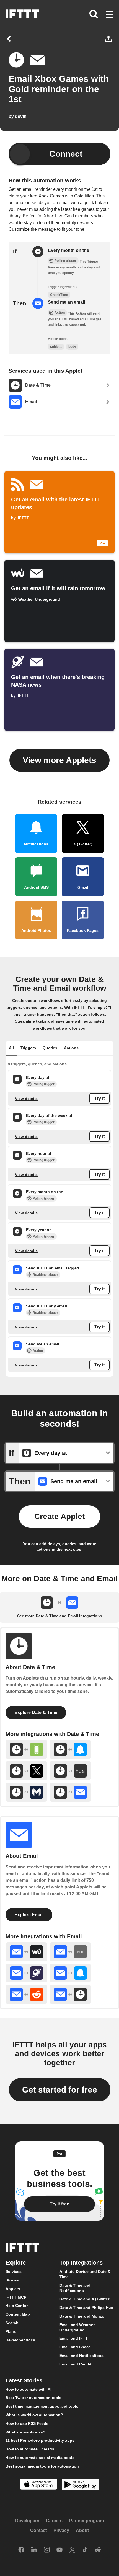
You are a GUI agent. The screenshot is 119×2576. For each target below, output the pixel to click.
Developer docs (20, 2340)
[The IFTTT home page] (22, 14)
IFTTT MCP (16, 2297)
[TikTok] (85, 2550)
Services (14, 2272)
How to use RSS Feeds (27, 2423)
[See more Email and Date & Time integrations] (70, 1994)
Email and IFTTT (75, 2339)
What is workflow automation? (34, 2415)
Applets (13, 2289)
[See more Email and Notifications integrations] (70, 1973)
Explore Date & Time (36, 1712)
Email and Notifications (82, 2356)
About (82, 2531)
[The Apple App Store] (38, 2485)
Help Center (17, 2306)
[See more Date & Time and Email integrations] (70, 1792)
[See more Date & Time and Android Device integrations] (26, 1749)
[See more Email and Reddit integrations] (26, 1994)
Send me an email (66, 302)
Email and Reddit (76, 2364)
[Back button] (10, 39)
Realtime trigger (45, 1274)
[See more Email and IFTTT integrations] (70, 1952)
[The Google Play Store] (81, 2485)
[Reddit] (98, 2550)
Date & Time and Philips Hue (86, 2308)
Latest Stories (24, 2380)
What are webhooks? (25, 2432)
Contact (38, 2531)
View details (26, 1098)
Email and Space (75, 2347)
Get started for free (60, 2090)
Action (38, 1351)
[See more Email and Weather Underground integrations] (26, 1952)
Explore (16, 2263)
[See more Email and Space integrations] (26, 1973)
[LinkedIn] (34, 2550)
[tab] (11, 1048)
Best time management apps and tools (42, 2406)
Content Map (18, 2314)
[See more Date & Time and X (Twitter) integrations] (26, 1771)
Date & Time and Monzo (82, 2316)
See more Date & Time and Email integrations (60, 1616)
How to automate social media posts (40, 2458)
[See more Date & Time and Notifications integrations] (70, 1749)
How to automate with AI (29, 2389)
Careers (54, 2521)
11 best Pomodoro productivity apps (40, 2441)
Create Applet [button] (59, 1516)
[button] (110, 15)
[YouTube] (59, 2550)
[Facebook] (21, 2550)
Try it (99, 1098)
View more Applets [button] (59, 760)
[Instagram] (47, 2550)
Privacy (61, 2531)
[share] (109, 39)
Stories (12, 2280)
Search (12, 2323)
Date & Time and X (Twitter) (85, 2299)
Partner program (86, 2521)
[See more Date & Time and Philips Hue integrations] (70, 1771)
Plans (11, 2331)
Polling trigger (44, 1084)
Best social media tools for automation (42, 2466)
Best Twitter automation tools (33, 2398)
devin (21, 116)
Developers (27, 2521)
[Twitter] (72, 2550)
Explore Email (29, 1915)
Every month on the (68, 250)
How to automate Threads (30, 2449)
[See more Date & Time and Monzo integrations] (26, 1792)
